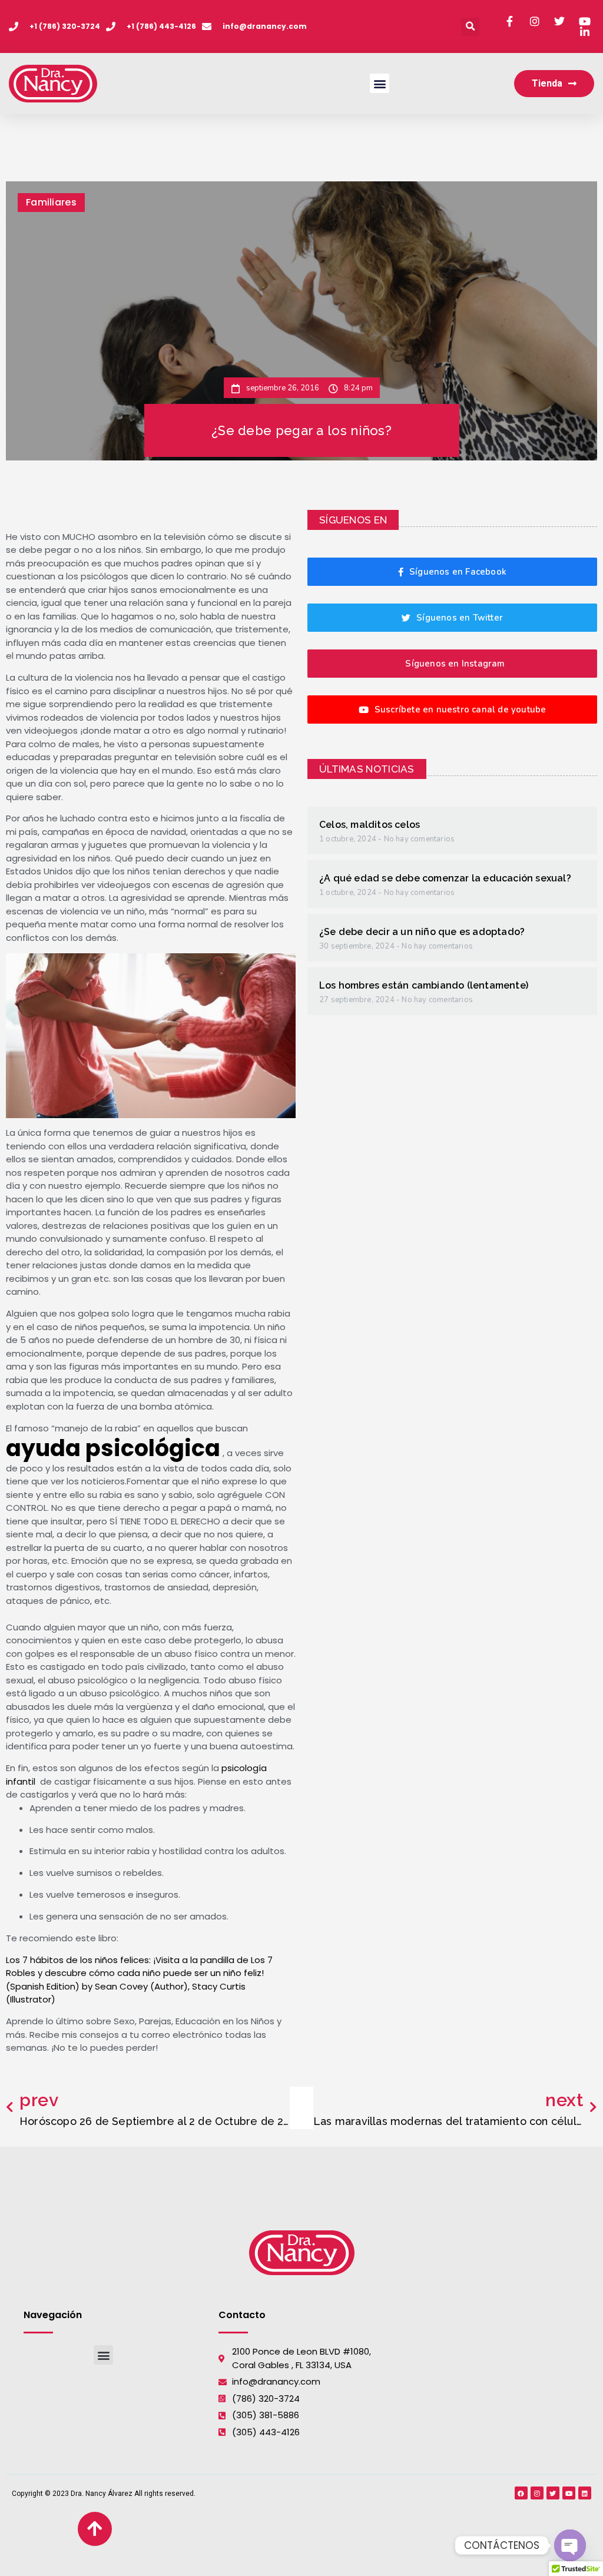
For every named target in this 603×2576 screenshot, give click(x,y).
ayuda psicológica (113, 1448)
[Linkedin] (585, 2493)
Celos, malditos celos (370, 825)
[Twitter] (553, 2493)
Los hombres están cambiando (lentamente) (424, 985)
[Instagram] (537, 2493)
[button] (470, 27)
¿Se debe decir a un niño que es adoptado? (422, 932)
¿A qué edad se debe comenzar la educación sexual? (445, 878)
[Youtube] (569, 2493)
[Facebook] (521, 2493)
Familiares (51, 202)
